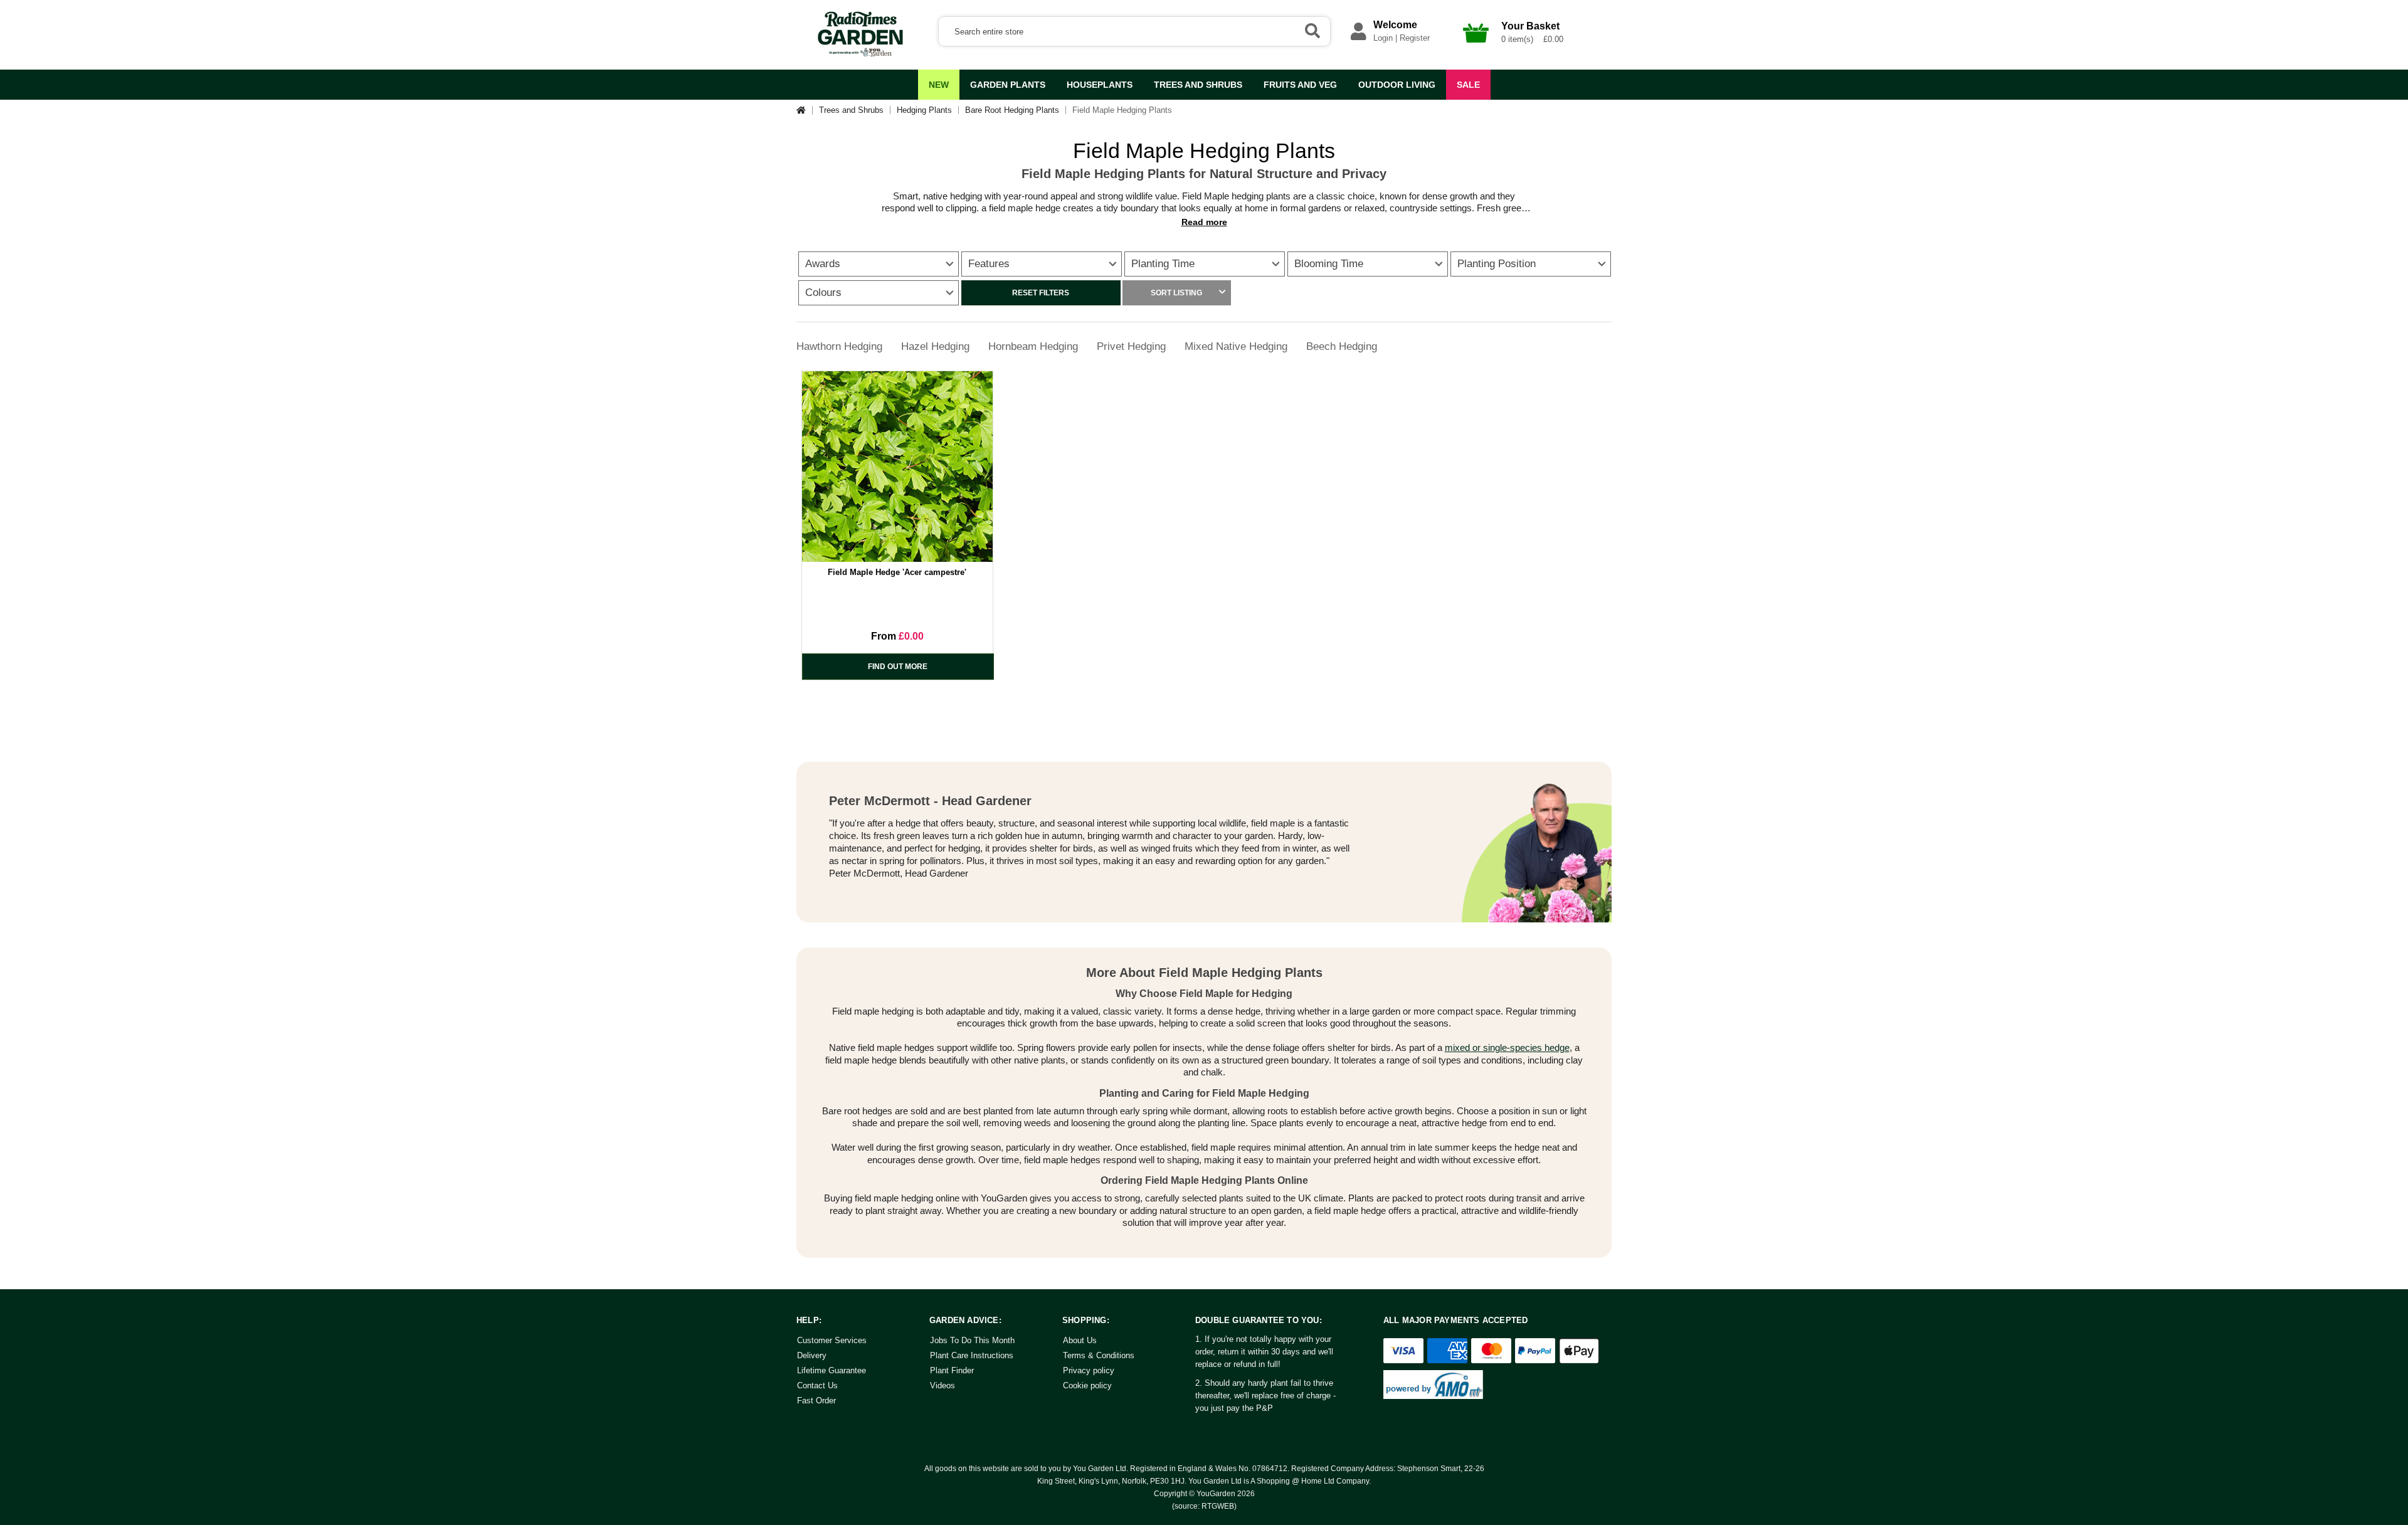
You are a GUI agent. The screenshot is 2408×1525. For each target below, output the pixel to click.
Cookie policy (1087, 1385)
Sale (1468, 85)
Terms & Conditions (1099, 1355)
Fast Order (816, 1401)
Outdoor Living (1397, 85)
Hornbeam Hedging (1033, 346)
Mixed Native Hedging (1236, 346)
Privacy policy (1089, 1370)
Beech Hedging (1342, 346)
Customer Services (832, 1340)
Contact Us (817, 1385)
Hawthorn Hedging (839, 346)
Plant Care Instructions (972, 1355)
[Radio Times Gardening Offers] (859, 55)
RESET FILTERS (1041, 293)
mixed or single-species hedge (1507, 1047)
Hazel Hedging (935, 346)
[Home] (805, 110)
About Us (1080, 1340)
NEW (939, 85)
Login (1383, 38)
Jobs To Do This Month (972, 1340)
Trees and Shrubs (1198, 85)
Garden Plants (1008, 85)
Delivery (812, 1355)
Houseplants (1100, 85)
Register (1415, 38)
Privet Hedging (1131, 346)
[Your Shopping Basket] (1476, 46)
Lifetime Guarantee (832, 1370)
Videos (943, 1385)
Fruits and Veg (1300, 85)
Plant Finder (952, 1370)
